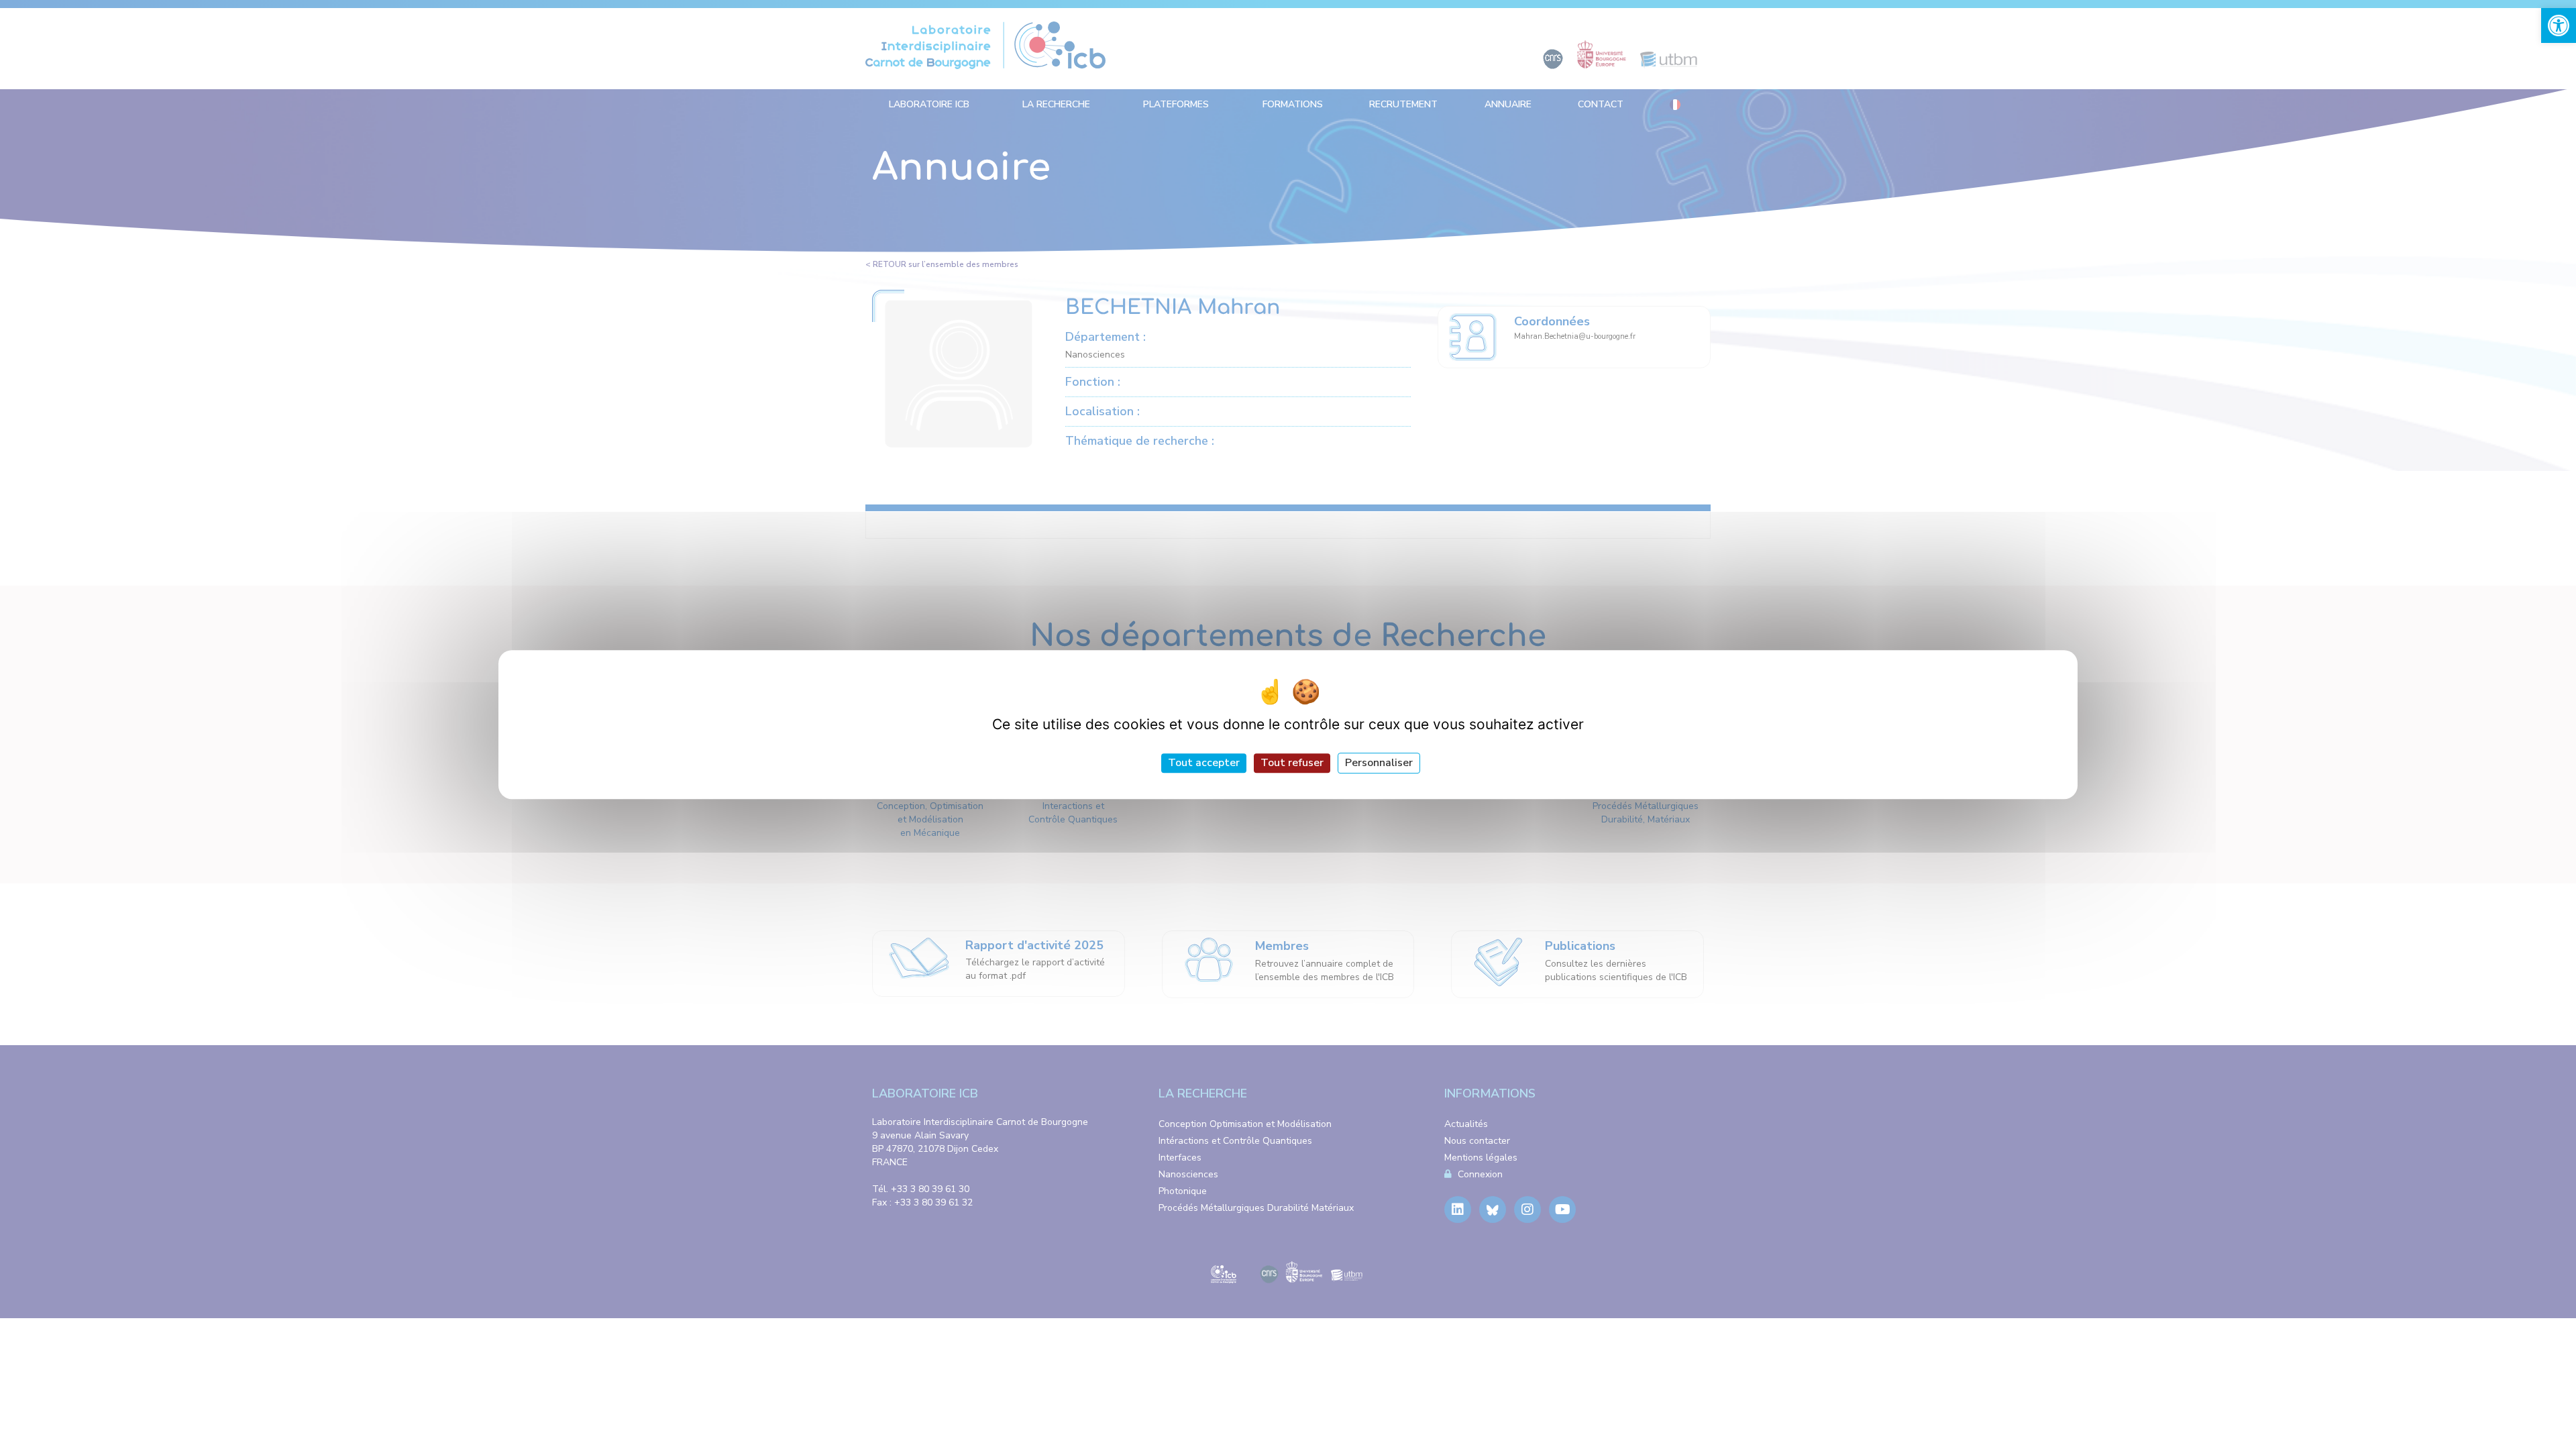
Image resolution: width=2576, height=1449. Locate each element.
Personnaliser (1379, 763)
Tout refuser (1292, 763)
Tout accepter (1204, 763)
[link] (2559, 25)
